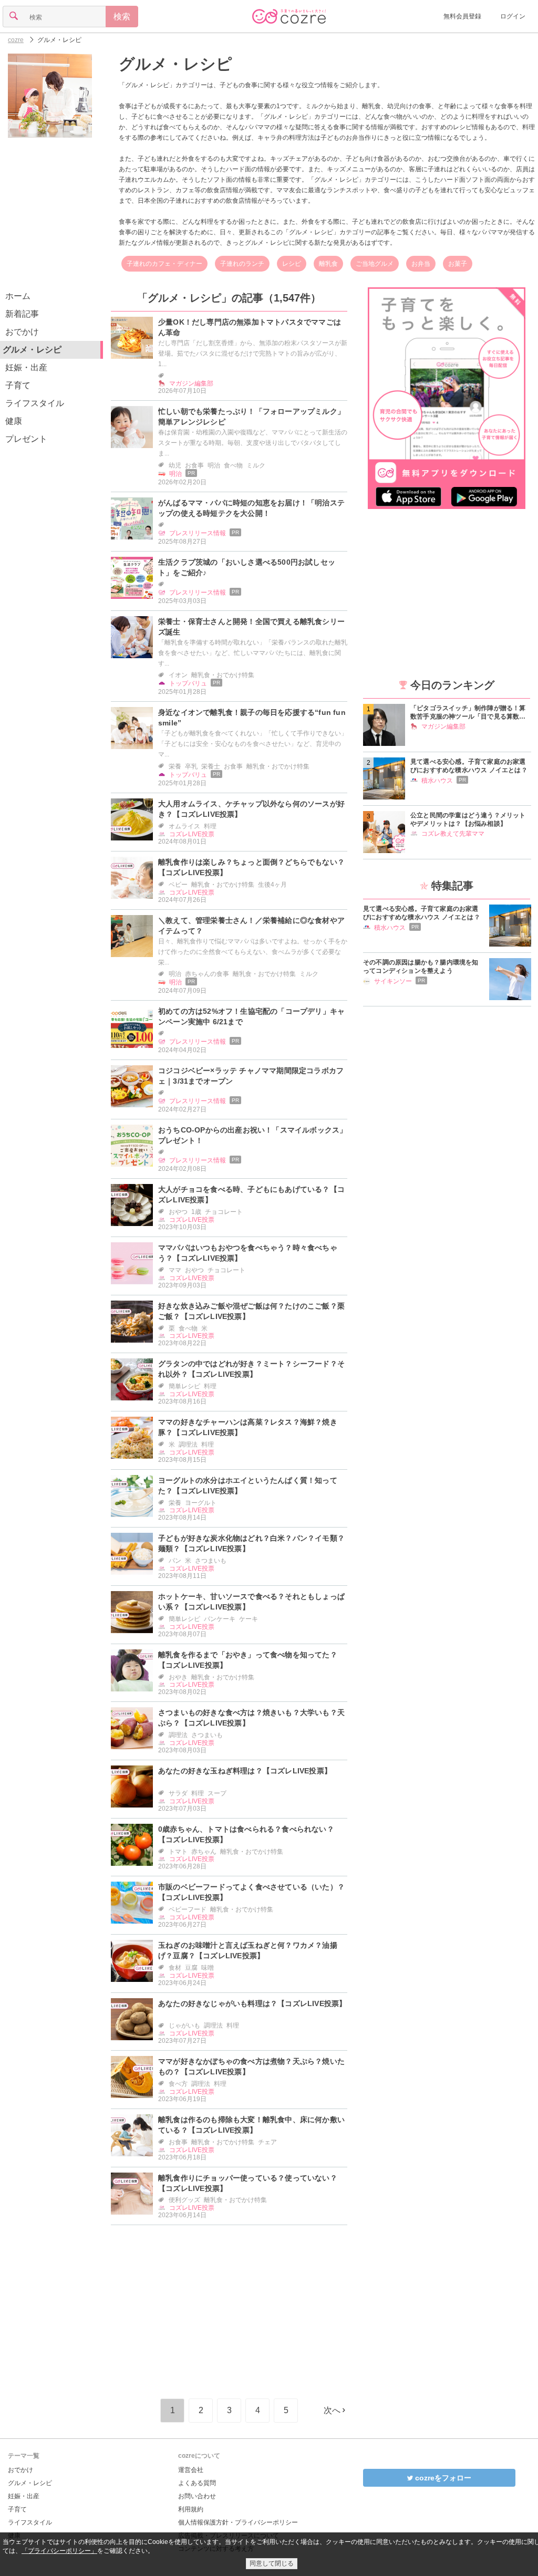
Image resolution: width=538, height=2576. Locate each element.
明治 (214, 465)
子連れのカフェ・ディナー (164, 264)
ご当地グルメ (375, 264)
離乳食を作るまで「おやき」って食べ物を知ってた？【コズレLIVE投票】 (248, 1660)
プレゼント (26, 439)
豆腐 (191, 1968)
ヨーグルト (201, 1503)
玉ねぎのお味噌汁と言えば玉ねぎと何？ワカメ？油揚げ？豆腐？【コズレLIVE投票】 (248, 1950)
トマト (178, 1852)
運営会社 (191, 2470)
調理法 (188, 1445)
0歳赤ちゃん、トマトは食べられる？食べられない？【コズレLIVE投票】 (246, 1834)
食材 (175, 1968)
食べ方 (178, 2084)
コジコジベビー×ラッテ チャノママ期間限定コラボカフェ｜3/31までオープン (251, 1076)
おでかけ (22, 332)
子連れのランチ (242, 264)
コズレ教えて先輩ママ (453, 834)
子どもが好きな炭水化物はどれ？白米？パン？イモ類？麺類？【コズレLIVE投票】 (251, 1543)
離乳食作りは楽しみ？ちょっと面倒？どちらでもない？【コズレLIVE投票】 (251, 867)
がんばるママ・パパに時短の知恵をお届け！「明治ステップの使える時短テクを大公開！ (251, 508)
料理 (210, 826)
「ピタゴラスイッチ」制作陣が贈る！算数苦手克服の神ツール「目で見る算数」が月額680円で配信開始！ (468, 713)
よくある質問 (197, 2483)
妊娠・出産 (26, 367)
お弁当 (421, 264)
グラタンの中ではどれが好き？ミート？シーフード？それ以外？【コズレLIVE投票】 (251, 1369)
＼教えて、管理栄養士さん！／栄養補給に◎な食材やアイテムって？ (251, 926)
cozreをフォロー (442, 2478)
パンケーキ (220, 1619)
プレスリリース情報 (198, 533)
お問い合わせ (197, 2496)
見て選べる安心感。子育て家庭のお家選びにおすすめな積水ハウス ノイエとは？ (469, 766)
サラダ (178, 1793)
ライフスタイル (35, 403)
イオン (178, 675)
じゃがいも (184, 2026)
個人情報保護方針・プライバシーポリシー (238, 2522)
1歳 (196, 1212)
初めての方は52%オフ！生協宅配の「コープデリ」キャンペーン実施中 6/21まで (251, 1016)
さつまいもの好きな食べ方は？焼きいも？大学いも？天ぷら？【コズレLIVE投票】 (251, 1718)
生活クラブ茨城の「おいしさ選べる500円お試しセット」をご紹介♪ (247, 567)
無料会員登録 (462, 16)
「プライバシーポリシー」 (59, 2551)
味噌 (208, 1968)
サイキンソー (393, 981)
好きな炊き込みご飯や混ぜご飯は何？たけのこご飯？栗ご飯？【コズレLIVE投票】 (251, 1311)
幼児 (175, 465)
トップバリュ (188, 683)
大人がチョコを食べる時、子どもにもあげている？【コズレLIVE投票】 (251, 1194)
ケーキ (249, 1619)
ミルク (256, 465)
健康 (14, 421)
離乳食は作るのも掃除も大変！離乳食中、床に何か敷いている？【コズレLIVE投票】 (251, 2125)
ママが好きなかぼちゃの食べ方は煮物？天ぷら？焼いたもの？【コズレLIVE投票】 (251, 2066)
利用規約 (191, 2509)
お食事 (194, 465)
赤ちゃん (204, 1852)
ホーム (18, 296)
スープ (217, 1793)
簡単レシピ (184, 1386)
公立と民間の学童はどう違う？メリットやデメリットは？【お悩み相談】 (468, 819)
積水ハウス (437, 781)
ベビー (178, 885)
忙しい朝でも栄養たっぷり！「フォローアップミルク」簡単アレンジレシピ (251, 417)
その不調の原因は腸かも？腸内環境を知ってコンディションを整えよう (421, 967)
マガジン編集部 (191, 383)
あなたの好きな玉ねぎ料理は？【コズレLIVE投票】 (245, 1771)
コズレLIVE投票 (192, 834)
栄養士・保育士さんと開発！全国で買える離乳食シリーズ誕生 (251, 627)
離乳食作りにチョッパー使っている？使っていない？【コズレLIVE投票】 (248, 2183)
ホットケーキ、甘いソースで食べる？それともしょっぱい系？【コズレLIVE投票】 (251, 1602)
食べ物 (233, 465)
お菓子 (458, 264)
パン (175, 1561)
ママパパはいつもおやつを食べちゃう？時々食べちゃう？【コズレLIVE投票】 (248, 1253)
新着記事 (22, 314)
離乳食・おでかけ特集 (223, 675)
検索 (122, 17)
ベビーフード (188, 1909)
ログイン (513, 16)
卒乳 (191, 766)
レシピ (292, 264)
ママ (175, 1270)
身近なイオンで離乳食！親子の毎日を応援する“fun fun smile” (252, 718)
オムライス (184, 826)
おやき (178, 1677)
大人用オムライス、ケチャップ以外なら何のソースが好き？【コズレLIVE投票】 (251, 809)
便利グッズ (184, 2200)
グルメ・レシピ (30, 2483)
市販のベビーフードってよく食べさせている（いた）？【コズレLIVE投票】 (251, 1892)
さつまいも (211, 1561)
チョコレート (224, 1212)
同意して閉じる (272, 2563)
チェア (267, 2142)
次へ (332, 2410)
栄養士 (211, 766)
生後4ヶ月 (272, 885)
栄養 (175, 766)
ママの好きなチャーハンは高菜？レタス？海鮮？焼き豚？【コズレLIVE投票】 (248, 1427)
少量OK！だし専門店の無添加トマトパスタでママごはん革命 (250, 327)
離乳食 (328, 264)
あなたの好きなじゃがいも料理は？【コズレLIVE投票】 (252, 2003)
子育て (18, 385)
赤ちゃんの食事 (207, 974)
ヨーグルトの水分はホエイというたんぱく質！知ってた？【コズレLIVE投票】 (248, 1486)
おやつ (178, 1212)
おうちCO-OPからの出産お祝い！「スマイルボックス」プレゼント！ (252, 1135)
